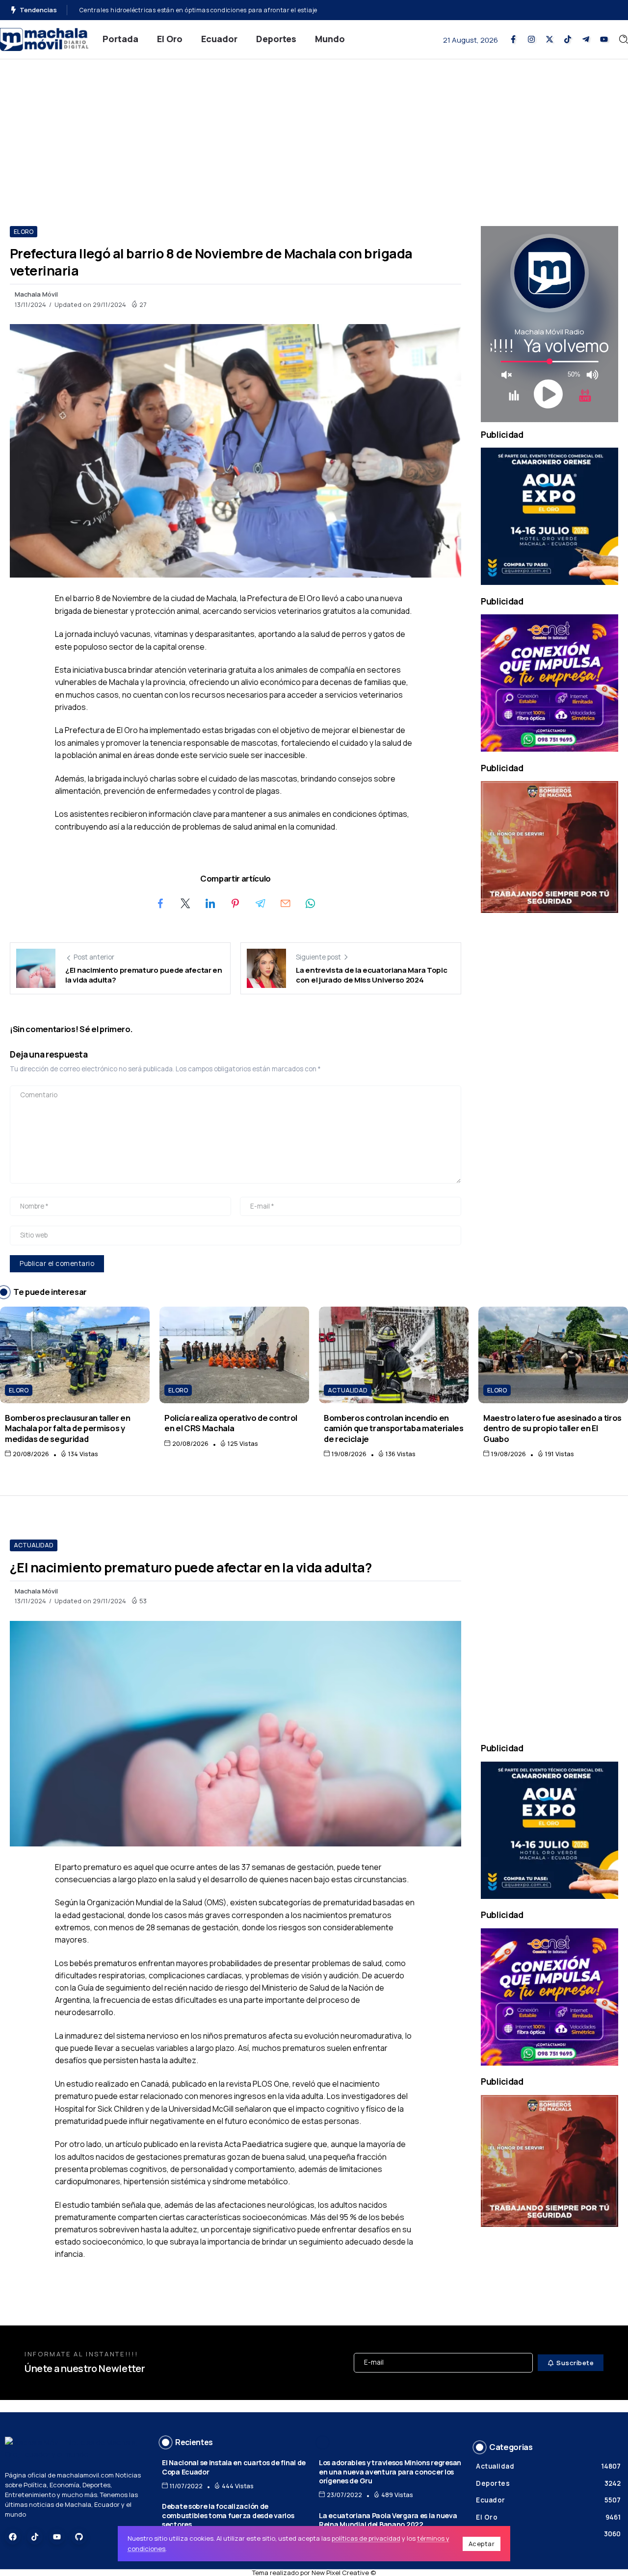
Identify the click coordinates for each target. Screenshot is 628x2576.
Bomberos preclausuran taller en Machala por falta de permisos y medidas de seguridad (68, 1428)
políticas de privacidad (366, 2538)
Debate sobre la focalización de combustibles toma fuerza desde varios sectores (228, 2515)
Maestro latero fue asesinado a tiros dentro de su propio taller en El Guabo (552, 1428)
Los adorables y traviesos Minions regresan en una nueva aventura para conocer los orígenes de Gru (390, 2472)
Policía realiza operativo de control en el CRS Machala (231, 1423)
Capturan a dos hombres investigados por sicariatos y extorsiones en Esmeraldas (202, 10)
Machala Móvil (36, 294)
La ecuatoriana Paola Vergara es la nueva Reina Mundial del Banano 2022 (388, 2520)
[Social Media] (513, 39)
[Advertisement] (314, 133)
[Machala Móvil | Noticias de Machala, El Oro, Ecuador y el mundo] (44, 38)
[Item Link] (75, 1355)
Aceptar (482, 2544)
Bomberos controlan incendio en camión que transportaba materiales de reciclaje (394, 1428)
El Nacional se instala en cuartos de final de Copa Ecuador (234, 2467)
